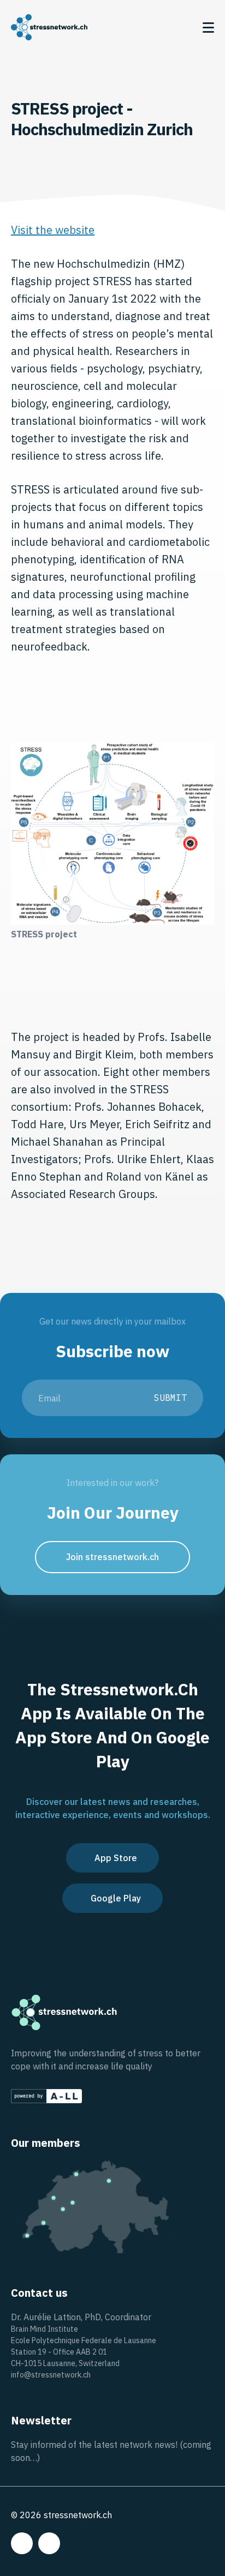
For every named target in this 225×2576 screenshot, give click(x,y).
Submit (170, 1398)
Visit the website (53, 230)
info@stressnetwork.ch (51, 2375)
